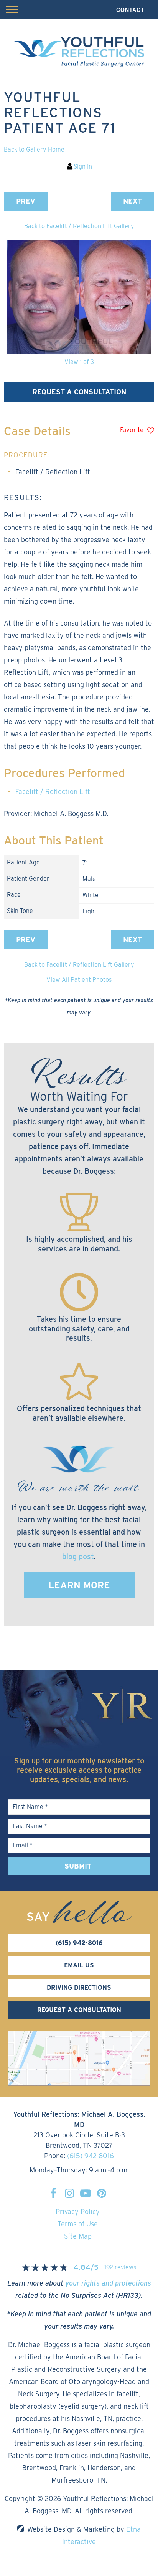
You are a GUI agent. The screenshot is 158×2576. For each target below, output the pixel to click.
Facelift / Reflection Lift (53, 792)
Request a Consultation (79, 392)
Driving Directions (79, 1988)
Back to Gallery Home (34, 149)
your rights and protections (108, 2283)
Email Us (79, 1965)
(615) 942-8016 (91, 2156)
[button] (26, 201)
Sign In (83, 166)
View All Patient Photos (79, 980)
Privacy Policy (78, 2211)
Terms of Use (78, 2224)
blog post (78, 1557)
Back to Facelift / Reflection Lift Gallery (79, 226)
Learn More (79, 1585)
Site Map (78, 2236)
